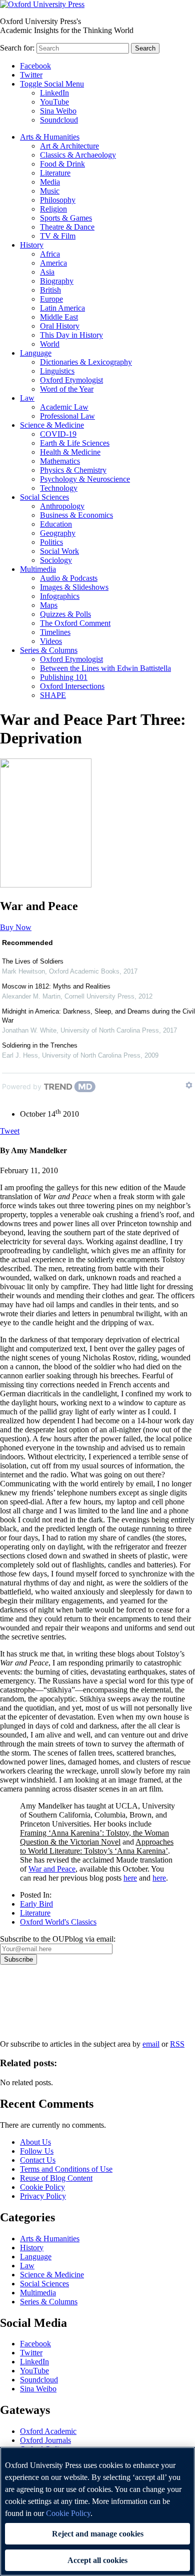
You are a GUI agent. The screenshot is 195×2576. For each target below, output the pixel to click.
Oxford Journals (45, 2440)
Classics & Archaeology (78, 155)
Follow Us (37, 2151)
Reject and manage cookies (98, 2534)
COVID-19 (58, 434)
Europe (51, 299)
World (50, 344)
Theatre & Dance (67, 227)
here (130, 1878)
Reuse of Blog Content (56, 2178)
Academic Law (64, 407)
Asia (47, 272)
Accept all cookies (97, 2560)
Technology (59, 488)
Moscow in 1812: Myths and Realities (56, 986)
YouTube (54, 102)
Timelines (55, 632)
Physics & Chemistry (73, 470)
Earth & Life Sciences (75, 443)
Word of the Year (67, 389)
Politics (51, 542)
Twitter (31, 75)
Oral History (60, 326)
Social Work (59, 551)
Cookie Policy (42, 2187)
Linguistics (57, 371)
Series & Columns (49, 650)
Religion (53, 209)
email (151, 2044)
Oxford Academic (48, 2431)
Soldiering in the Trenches (40, 1045)
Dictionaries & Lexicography (86, 362)
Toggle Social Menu (52, 84)
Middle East (59, 317)
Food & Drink (62, 164)
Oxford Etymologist (71, 380)
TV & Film (58, 236)
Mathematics (60, 461)
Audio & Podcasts (69, 578)
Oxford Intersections (72, 686)
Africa (50, 254)
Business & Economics (76, 515)
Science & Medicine (52, 425)
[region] (97, 2511)
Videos (51, 641)
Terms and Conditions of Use (66, 2169)
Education (56, 524)
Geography (58, 533)
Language (36, 353)
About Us (35, 2142)
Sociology (56, 560)
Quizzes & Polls (65, 614)
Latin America (62, 308)
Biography (57, 281)
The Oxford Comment (75, 623)
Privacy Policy (28, 1999)
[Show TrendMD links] (189, 1085)
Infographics (60, 596)
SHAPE (53, 695)
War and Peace (52, 1869)
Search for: (17, 48)
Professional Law (67, 416)
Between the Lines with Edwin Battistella (105, 668)
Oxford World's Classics (58, 1922)
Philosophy (58, 200)
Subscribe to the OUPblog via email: (58, 1939)
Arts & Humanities (50, 137)
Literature (55, 173)
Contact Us (38, 2160)
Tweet (10, 1131)
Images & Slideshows (74, 587)
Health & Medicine (70, 452)
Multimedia (38, 569)
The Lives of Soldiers (33, 961)
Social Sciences (44, 497)
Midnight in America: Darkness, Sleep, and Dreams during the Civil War (98, 1016)
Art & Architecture (69, 146)
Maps (49, 605)
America (53, 263)
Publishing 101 (64, 677)
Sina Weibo (58, 111)
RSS (177, 2044)
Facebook (35, 66)
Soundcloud (59, 120)
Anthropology (62, 506)
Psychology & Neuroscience (85, 479)
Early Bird (36, 1904)
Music (50, 191)
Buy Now (16, 927)
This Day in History (71, 335)
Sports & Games (66, 218)
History (32, 245)
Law (27, 398)
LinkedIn (54, 93)
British (50, 290)
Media (50, 182)
